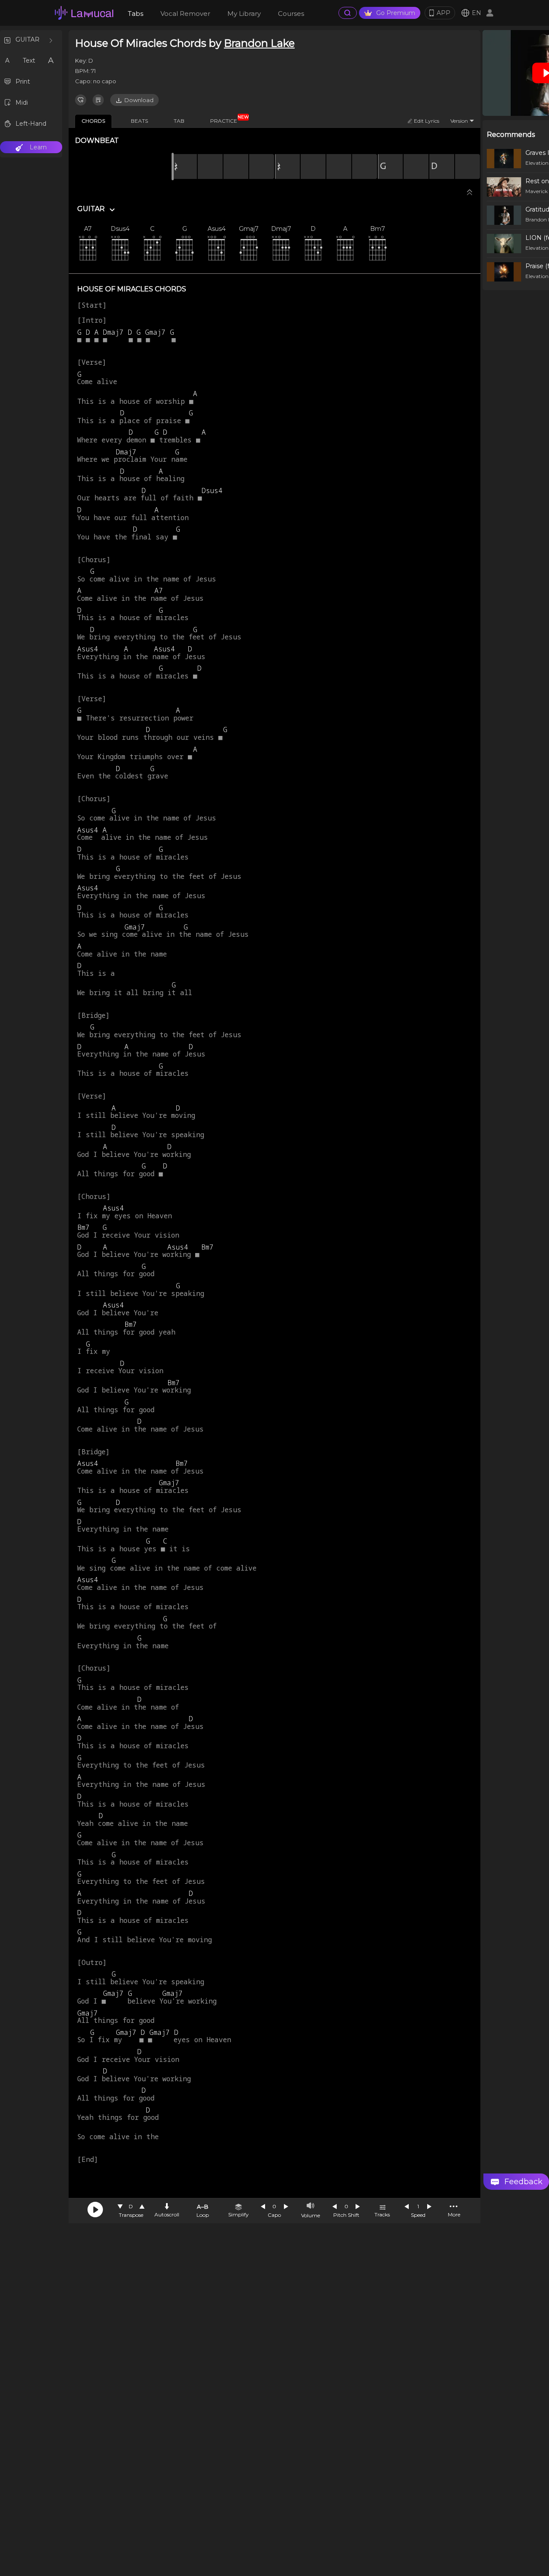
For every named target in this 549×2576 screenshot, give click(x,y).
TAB (179, 121)
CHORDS (93, 121)
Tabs (136, 14)
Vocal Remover (185, 14)
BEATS (139, 121)
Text (29, 61)
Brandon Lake (259, 43)
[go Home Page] (84, 13)
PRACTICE (227, 119)
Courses (291, 14)
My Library (244, 14)
